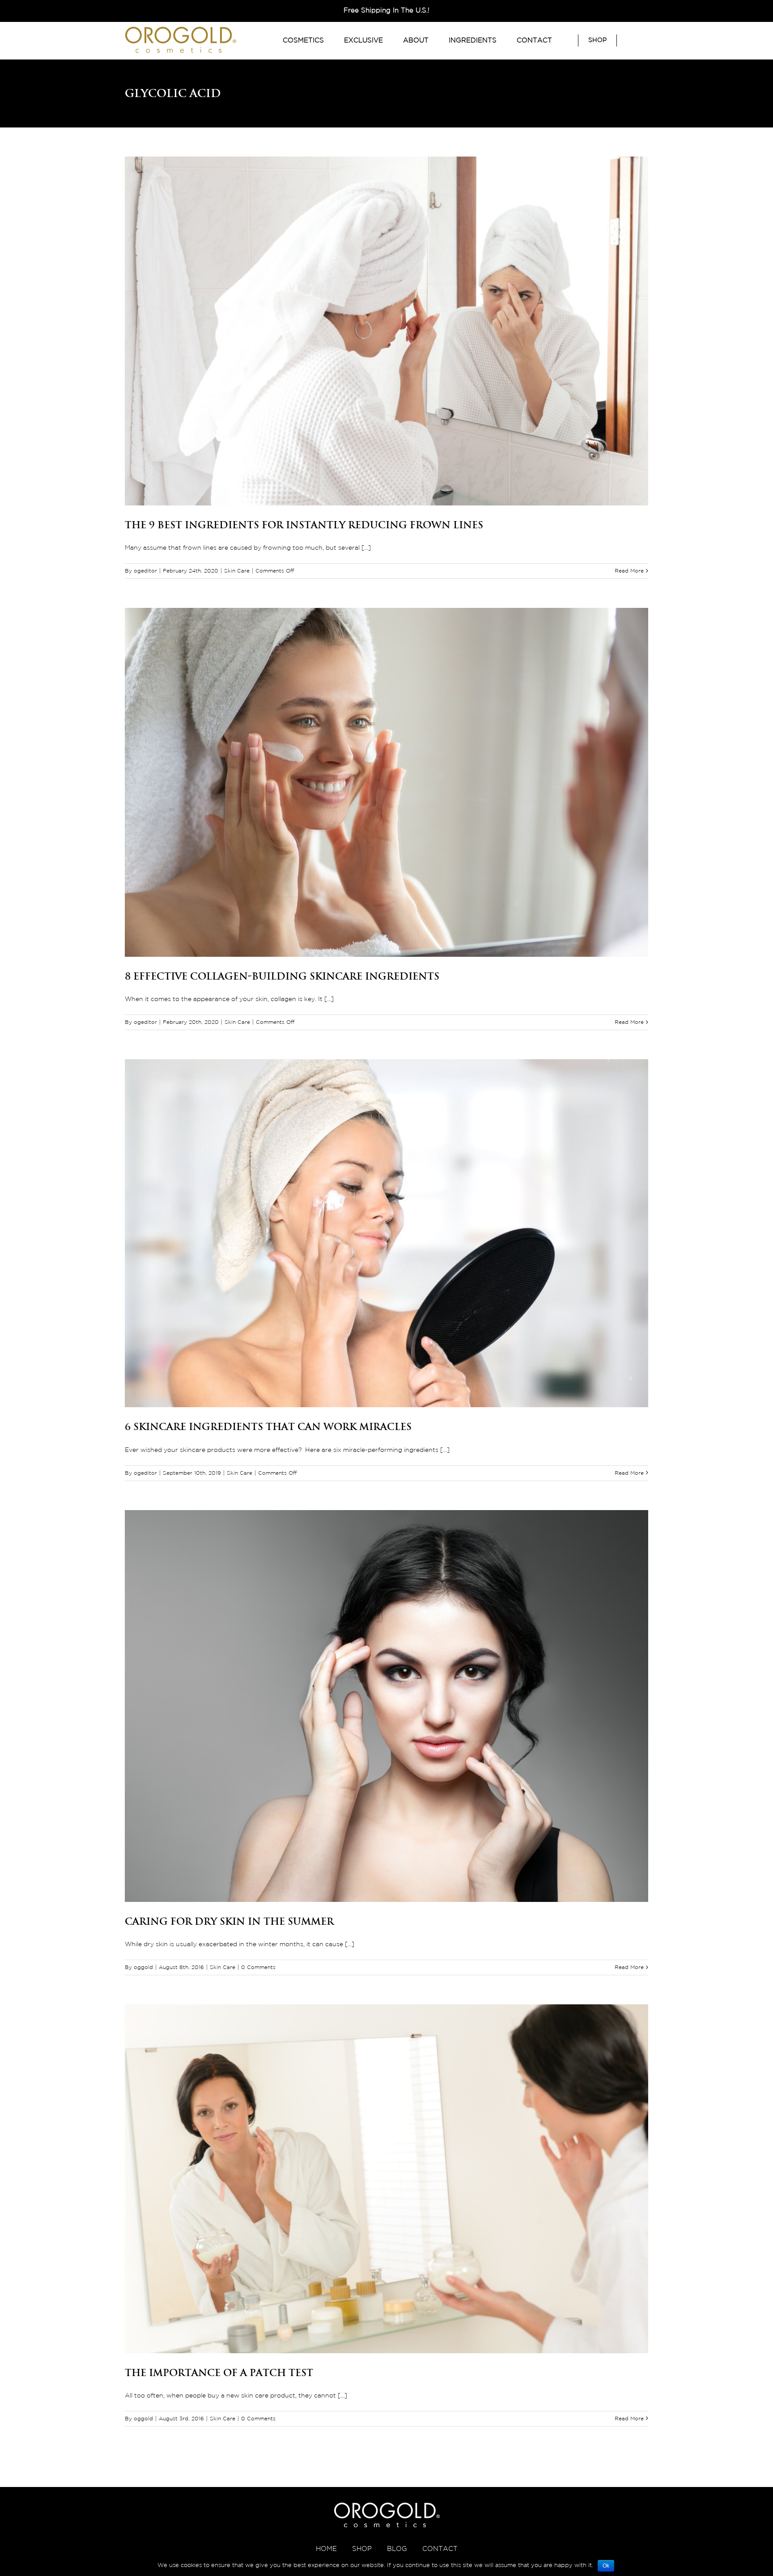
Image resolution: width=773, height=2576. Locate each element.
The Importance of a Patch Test (219, 2372)
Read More (629, 571)
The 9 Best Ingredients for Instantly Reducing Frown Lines (304, 525)
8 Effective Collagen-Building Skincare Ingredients (282, 976)
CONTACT (440, 2549)
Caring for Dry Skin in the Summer (229, 1921)
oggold (143, 1967)
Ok (606, 2566)
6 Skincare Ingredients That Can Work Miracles (268, 1426)
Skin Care (237, 571)
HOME (326, 2549)
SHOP (362, 2549)
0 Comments (258, 1967)
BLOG (397, 2549)
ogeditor (145, 571)
